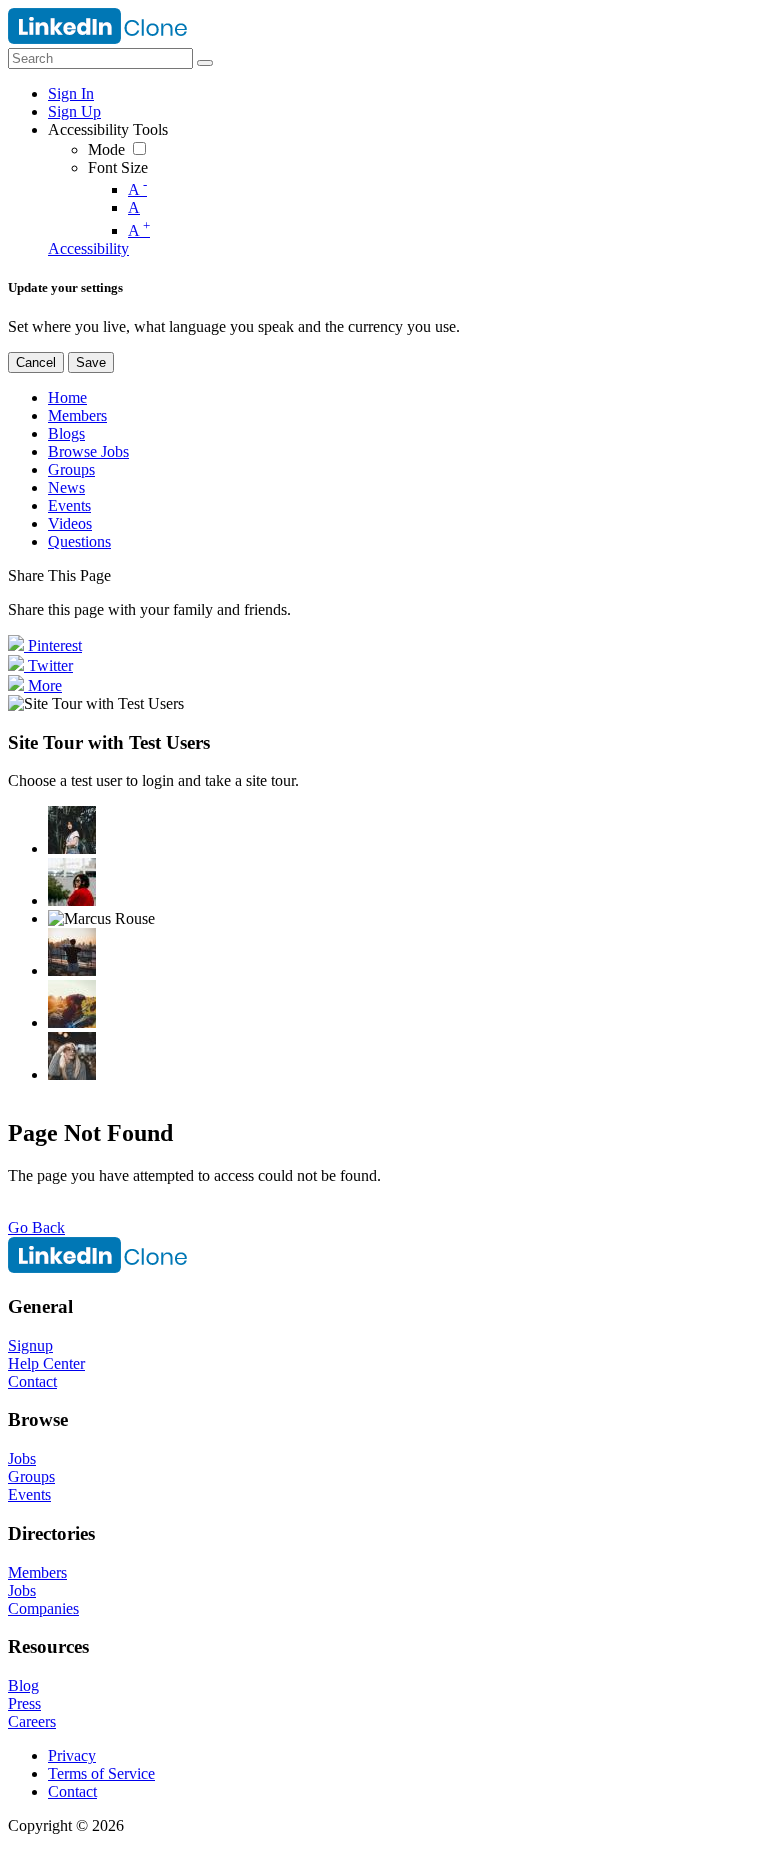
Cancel (36, 362)
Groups (31, 1476)
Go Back (36, 1227)
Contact (32, 1381)
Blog (23, 1685)
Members (37, 1572)
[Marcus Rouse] (101, 919)
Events (29, 1494)
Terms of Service (101, 1773)
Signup (30, 1345)
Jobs (22, 1458)
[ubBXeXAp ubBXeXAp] (72, 1056)
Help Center (46, 1363)
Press (24, 1703)
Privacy (72, 1755)
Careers (32, 1721)
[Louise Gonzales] (72, 830)
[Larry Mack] (72, 1004)
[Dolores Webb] (72, 952)
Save (91, 362)
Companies (43, 1608)
